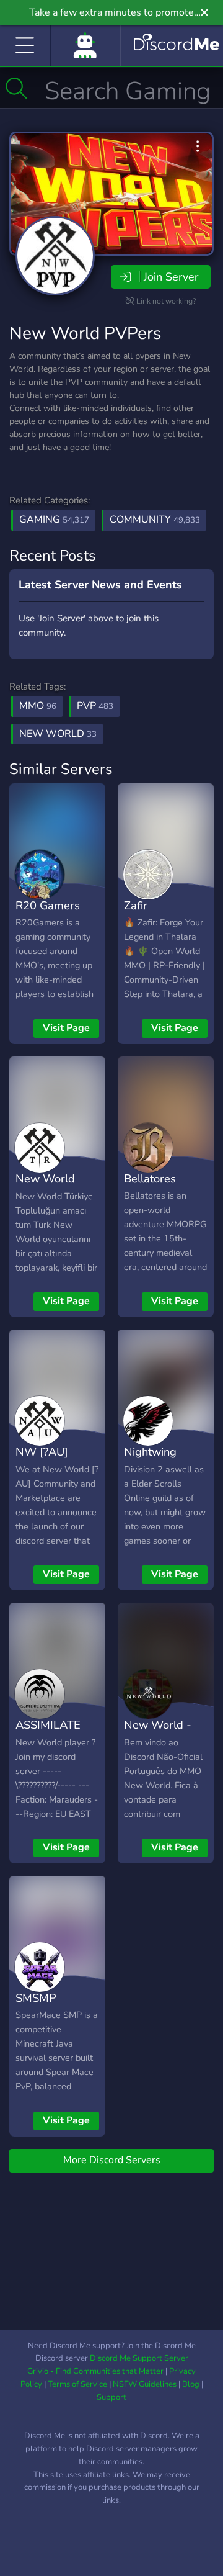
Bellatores (150, 1178)
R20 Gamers (48, 905)
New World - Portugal (158, 1734)
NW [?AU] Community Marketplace (47, 1470)
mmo (38, 706)
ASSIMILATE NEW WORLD (53, 1734)
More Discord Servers (112, 2160)
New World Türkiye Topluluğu (45, 1197)
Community (155, 520)
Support (111, 2397)
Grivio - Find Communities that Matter (95, 2371)
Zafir (136, 905)
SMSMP (36, 1998)
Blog (191, 2384)
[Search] (16, 88)
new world (58, 734)
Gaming (54, 520)
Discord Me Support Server (139, 2358)
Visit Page (66, 1028)
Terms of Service (77, 2384)
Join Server (171, 277)
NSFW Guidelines (145, 2384)
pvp (95, 706)
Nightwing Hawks (150, 1461)
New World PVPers (85, 333)
